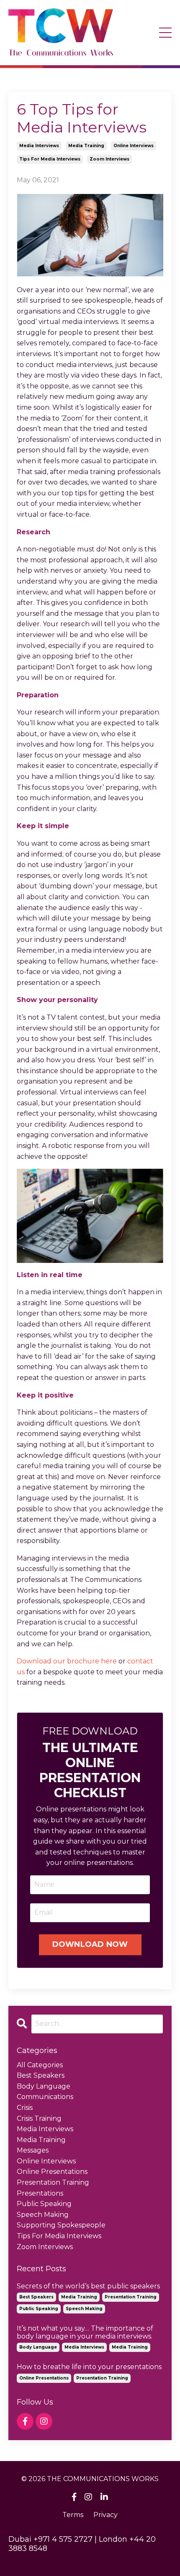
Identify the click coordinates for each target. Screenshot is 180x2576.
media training (86, 146)
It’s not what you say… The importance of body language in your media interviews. (85, 2332)
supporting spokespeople (61, 2225)
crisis (25, 2108)
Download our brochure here (67, 1661)
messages (33, 2150)
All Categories (40, 2065)
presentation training (53, 2182)
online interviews (134, 146)
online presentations (52, 2172)
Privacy (105, 2515)
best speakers (41, 2075)
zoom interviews (109, 159)
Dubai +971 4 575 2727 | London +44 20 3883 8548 (82, 2544)
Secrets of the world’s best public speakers (88, 2286)
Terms (73, 2515)
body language (44, 2086)
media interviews (39, 146)
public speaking (44, 2204)
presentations (40, 2193)
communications (45, 2097)
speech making (43, 2215)
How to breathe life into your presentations (89, 2367)
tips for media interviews (50, 159)
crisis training (39, 2118)
